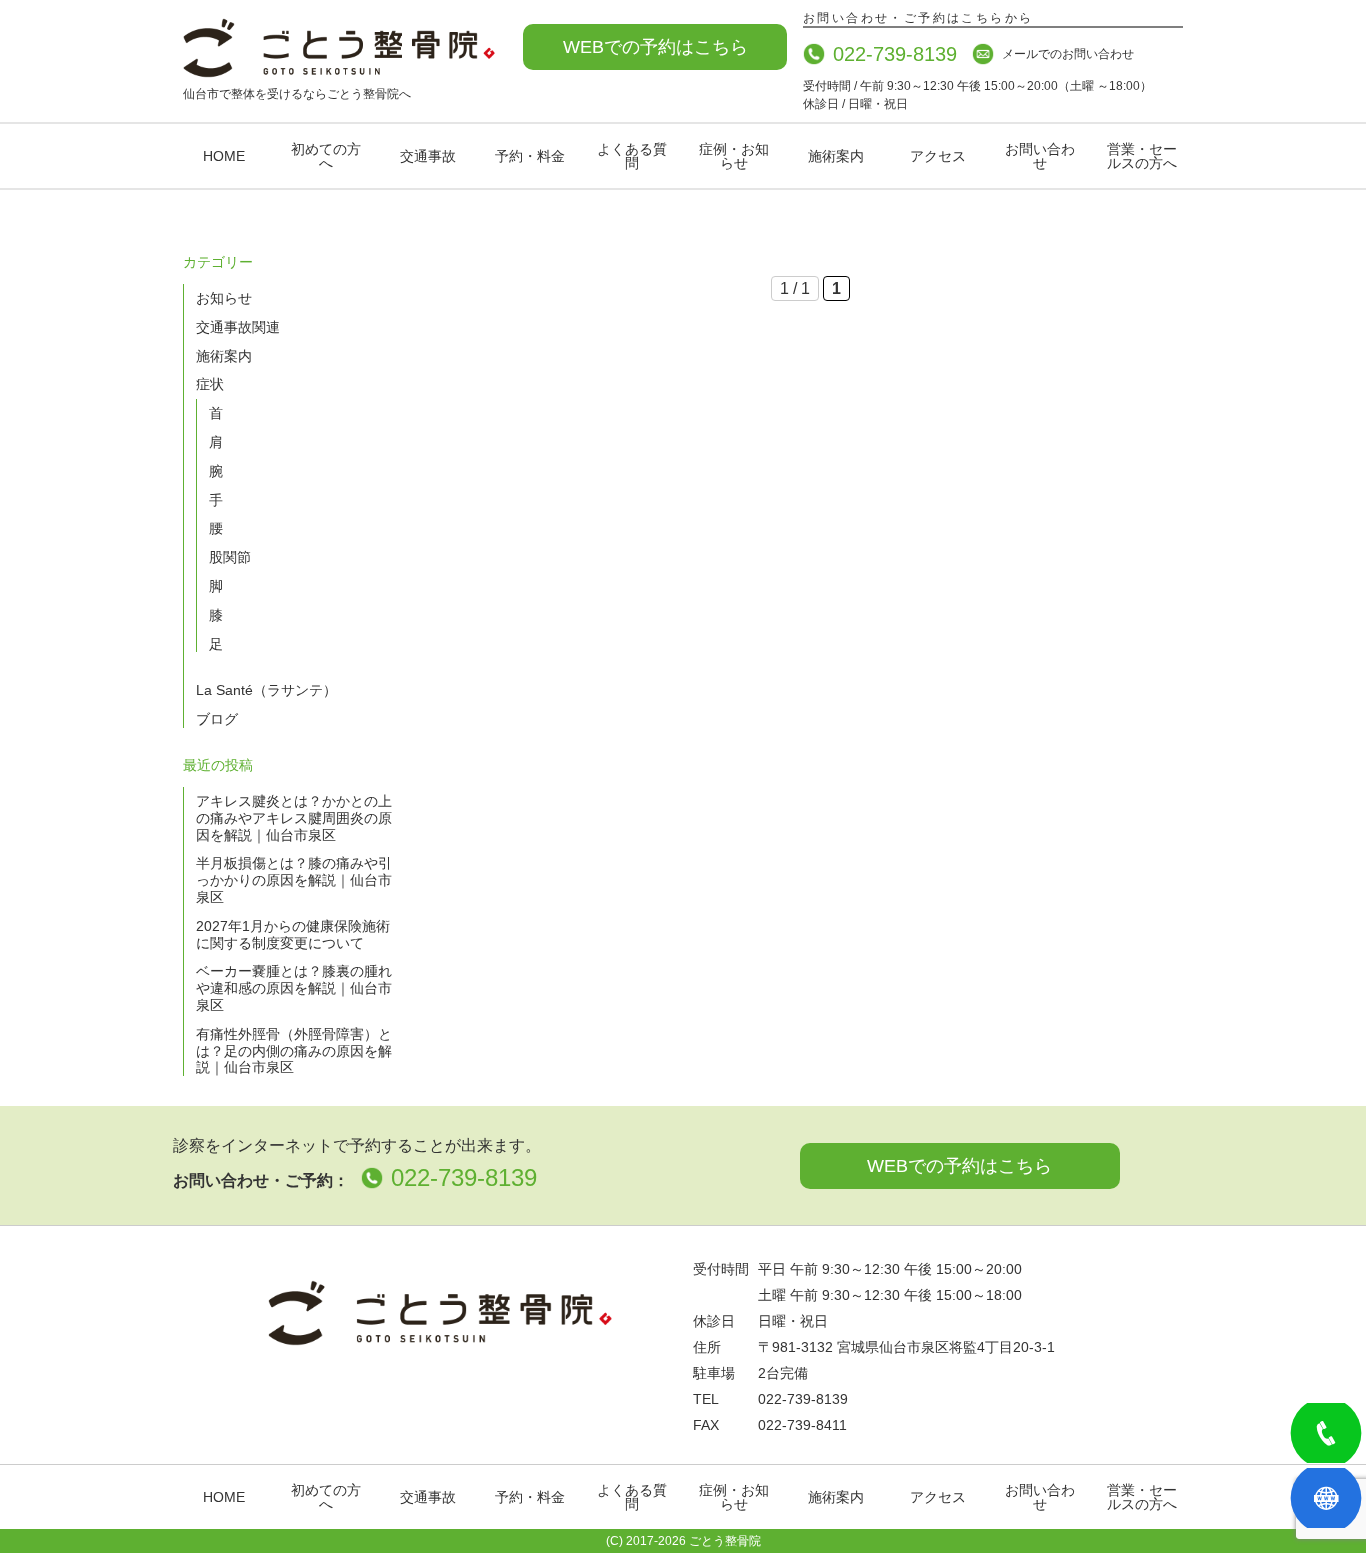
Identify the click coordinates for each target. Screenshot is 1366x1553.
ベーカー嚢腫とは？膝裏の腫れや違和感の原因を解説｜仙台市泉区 (294, 988)
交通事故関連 (238, 327)
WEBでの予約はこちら (655, 47)
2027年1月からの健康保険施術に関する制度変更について (293, 934)
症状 (210, 384)
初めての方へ (326, 156)
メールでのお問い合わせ (1068, 54)
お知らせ (224, 298)
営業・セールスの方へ (1142, 156)
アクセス (938, 156)
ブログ (217, 719)
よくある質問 (632, 156)
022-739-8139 (895, 54)
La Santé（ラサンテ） (266, 690)
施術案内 (836, 156)
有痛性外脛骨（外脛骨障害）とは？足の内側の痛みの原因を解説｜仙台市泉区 (294, 1051)
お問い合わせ (1040, 156)
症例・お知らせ (734, 156)
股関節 (230, 557)
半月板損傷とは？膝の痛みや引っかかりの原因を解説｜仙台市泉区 (294, 880)
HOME (224, 156)
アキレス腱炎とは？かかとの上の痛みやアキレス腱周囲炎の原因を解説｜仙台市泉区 (294, 818)
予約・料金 (530, 156)
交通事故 (428, 156)
